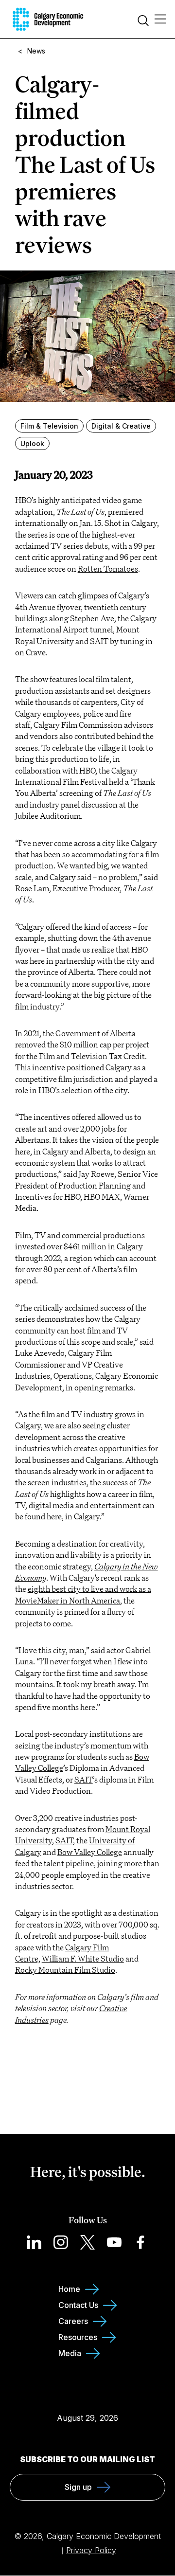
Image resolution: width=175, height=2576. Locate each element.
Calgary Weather (87, 2399)
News (36, 51)
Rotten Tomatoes (108, 569)
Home (69, 2289)
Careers (73, 2321)
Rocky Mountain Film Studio (65, 1970)
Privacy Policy (91, 2550)
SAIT (84, 1780)
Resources (78, 2337)
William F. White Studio (83, 1959)
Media (70, 2353)
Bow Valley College (90, 1852)
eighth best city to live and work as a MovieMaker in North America (83, 1594)
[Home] (48, 19)
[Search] (143, 22)
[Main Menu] (160, 19)
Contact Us (78, 2305)
